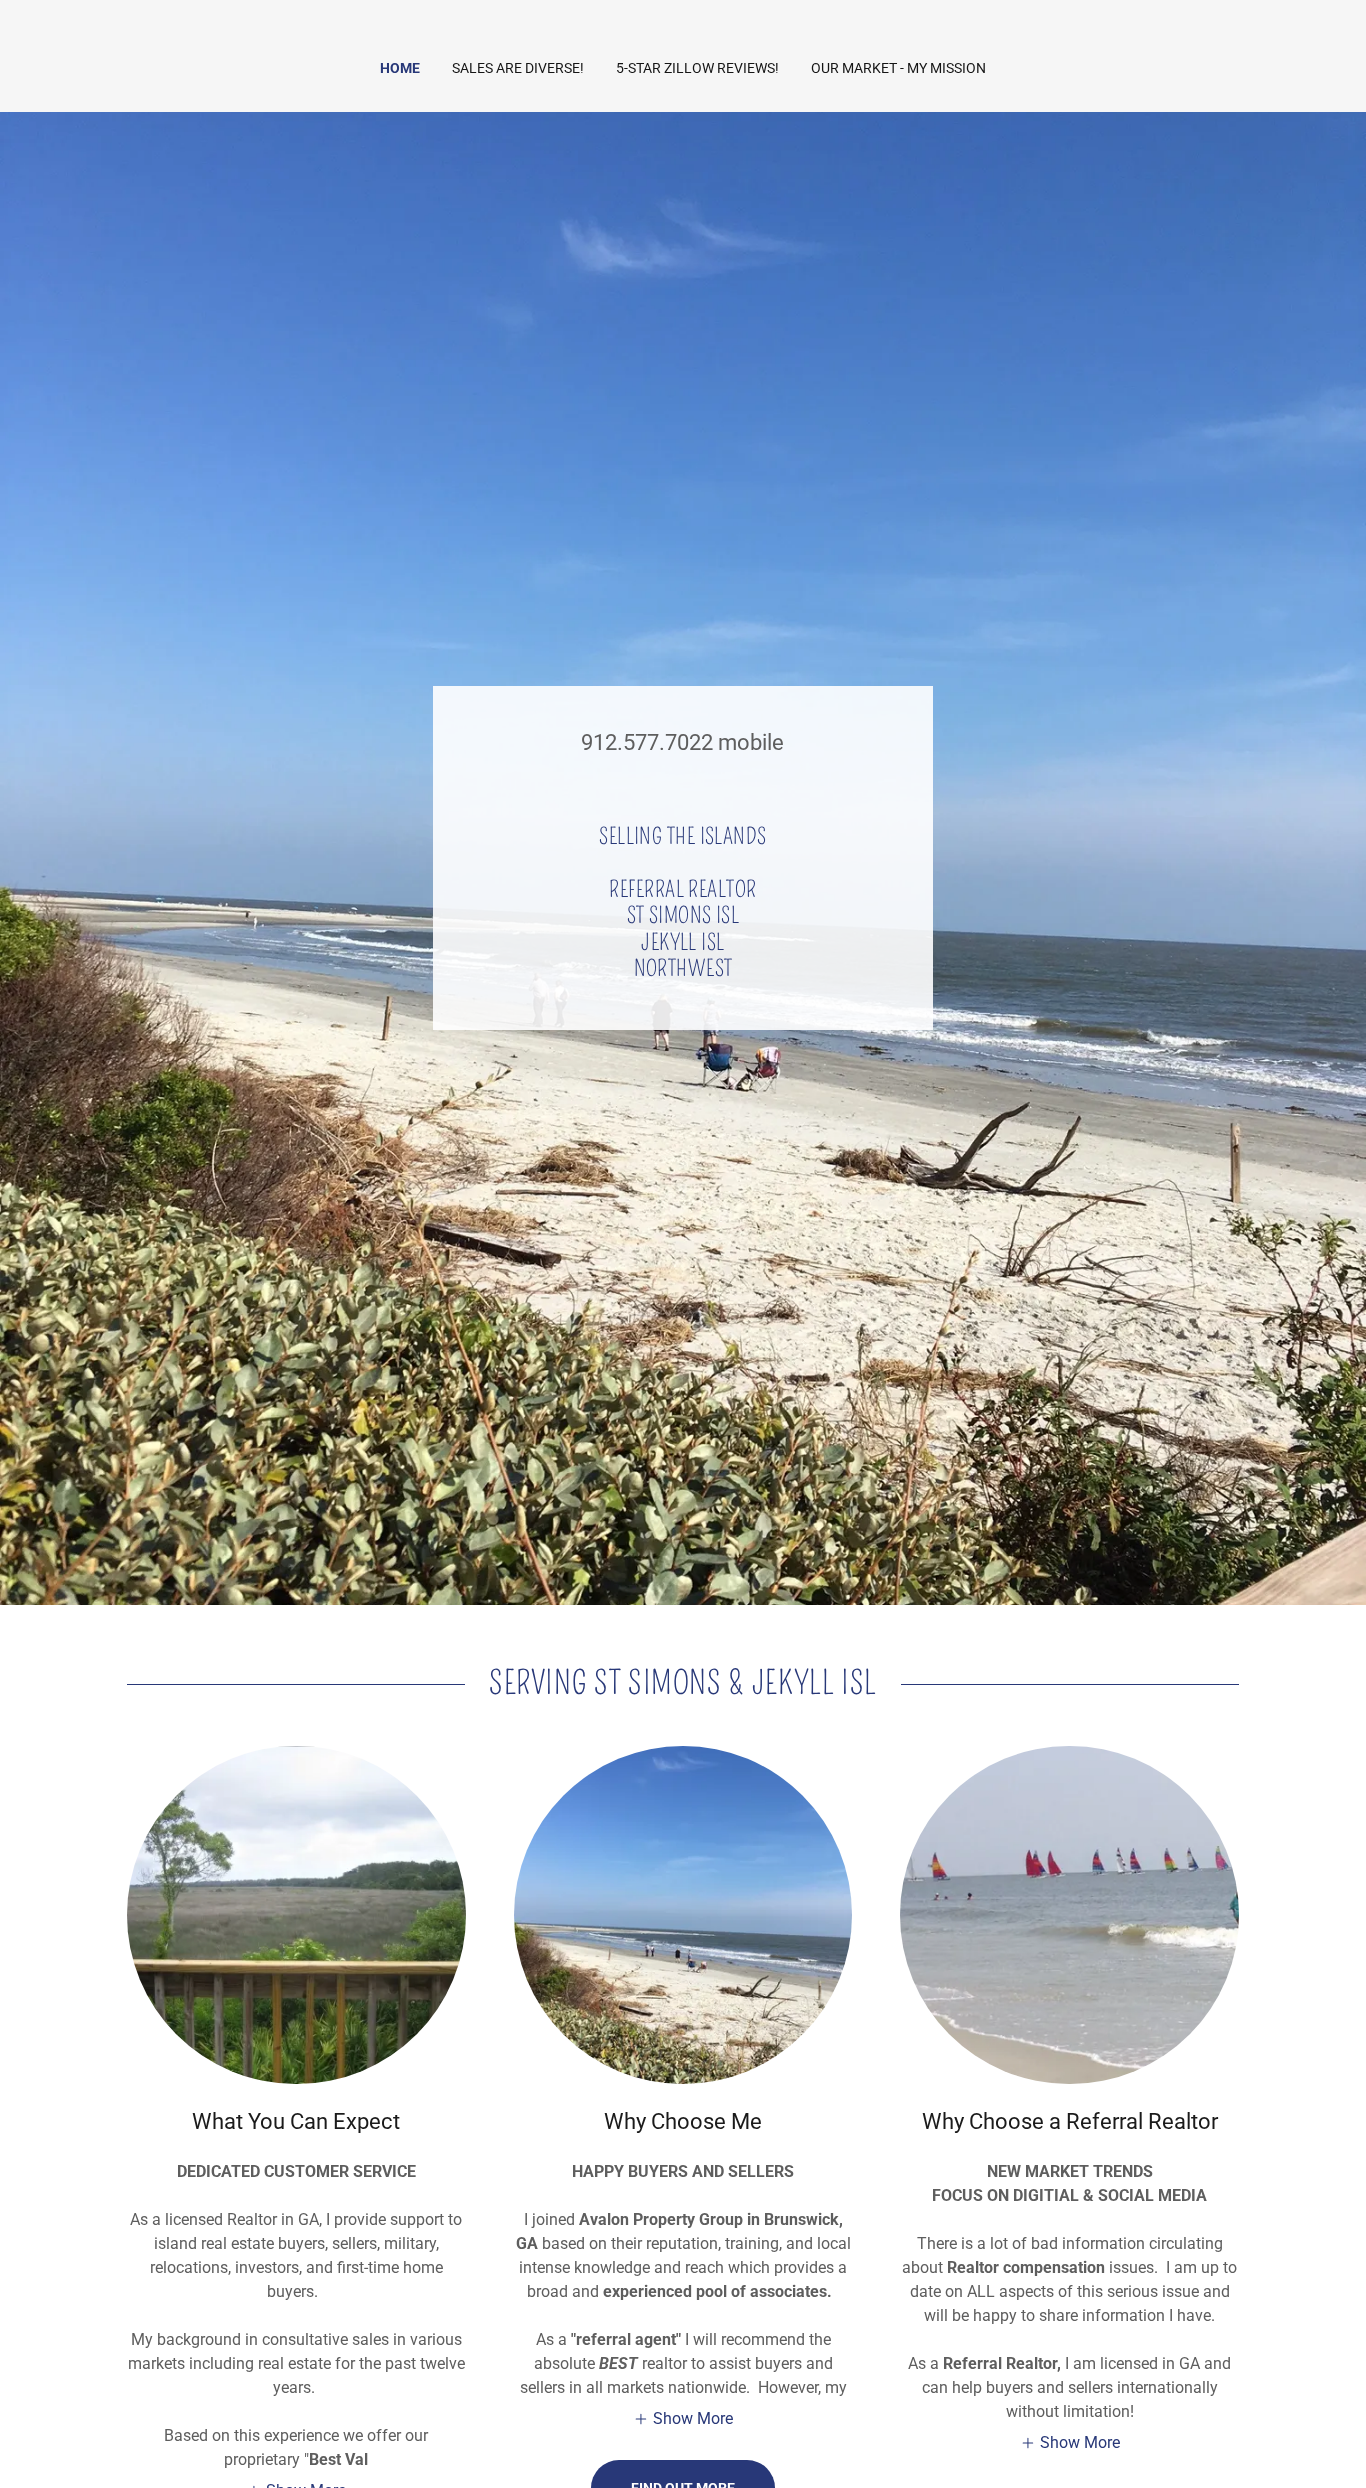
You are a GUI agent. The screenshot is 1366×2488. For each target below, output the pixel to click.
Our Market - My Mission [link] (898, 68)
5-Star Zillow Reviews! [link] (697, 68)
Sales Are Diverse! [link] (518, 68)
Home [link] (400, 68)
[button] (683, 2418)
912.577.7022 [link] (647, 742)
